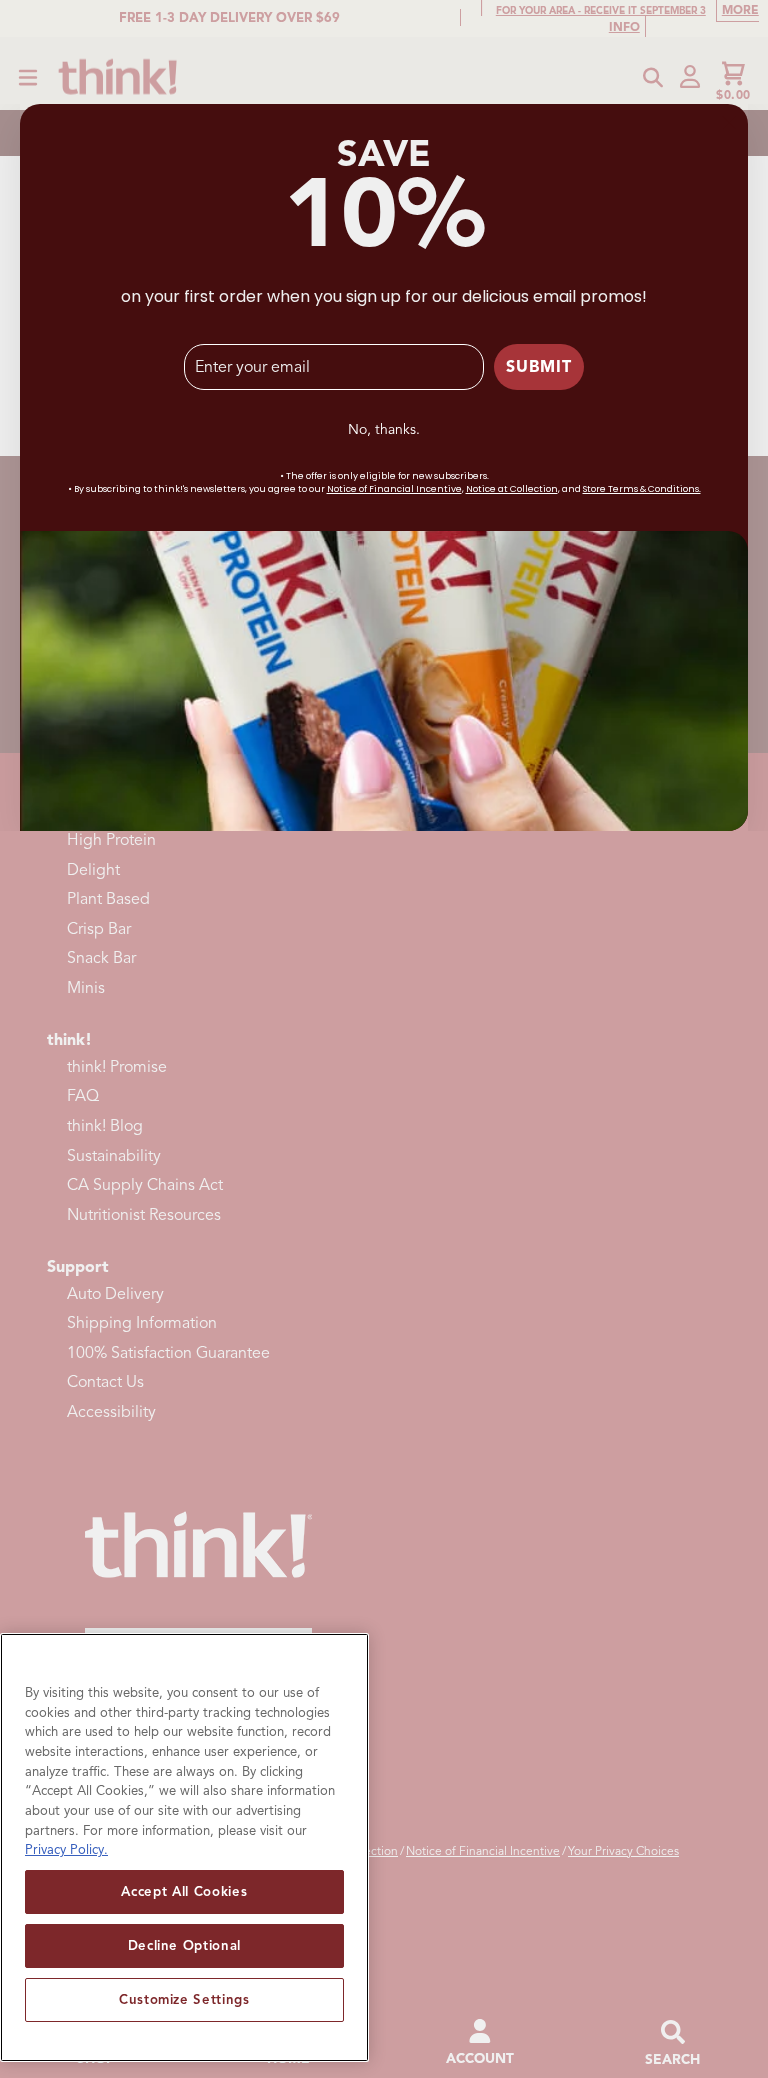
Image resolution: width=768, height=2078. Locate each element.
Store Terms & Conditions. (642, 489)
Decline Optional (185, 1945)
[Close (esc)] (729, 123)
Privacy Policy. (66, 1849)
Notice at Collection (512, 489)
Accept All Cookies (184, 1891)
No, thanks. (384, 429)
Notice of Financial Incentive (394, 489)
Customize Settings (184, 1999)
